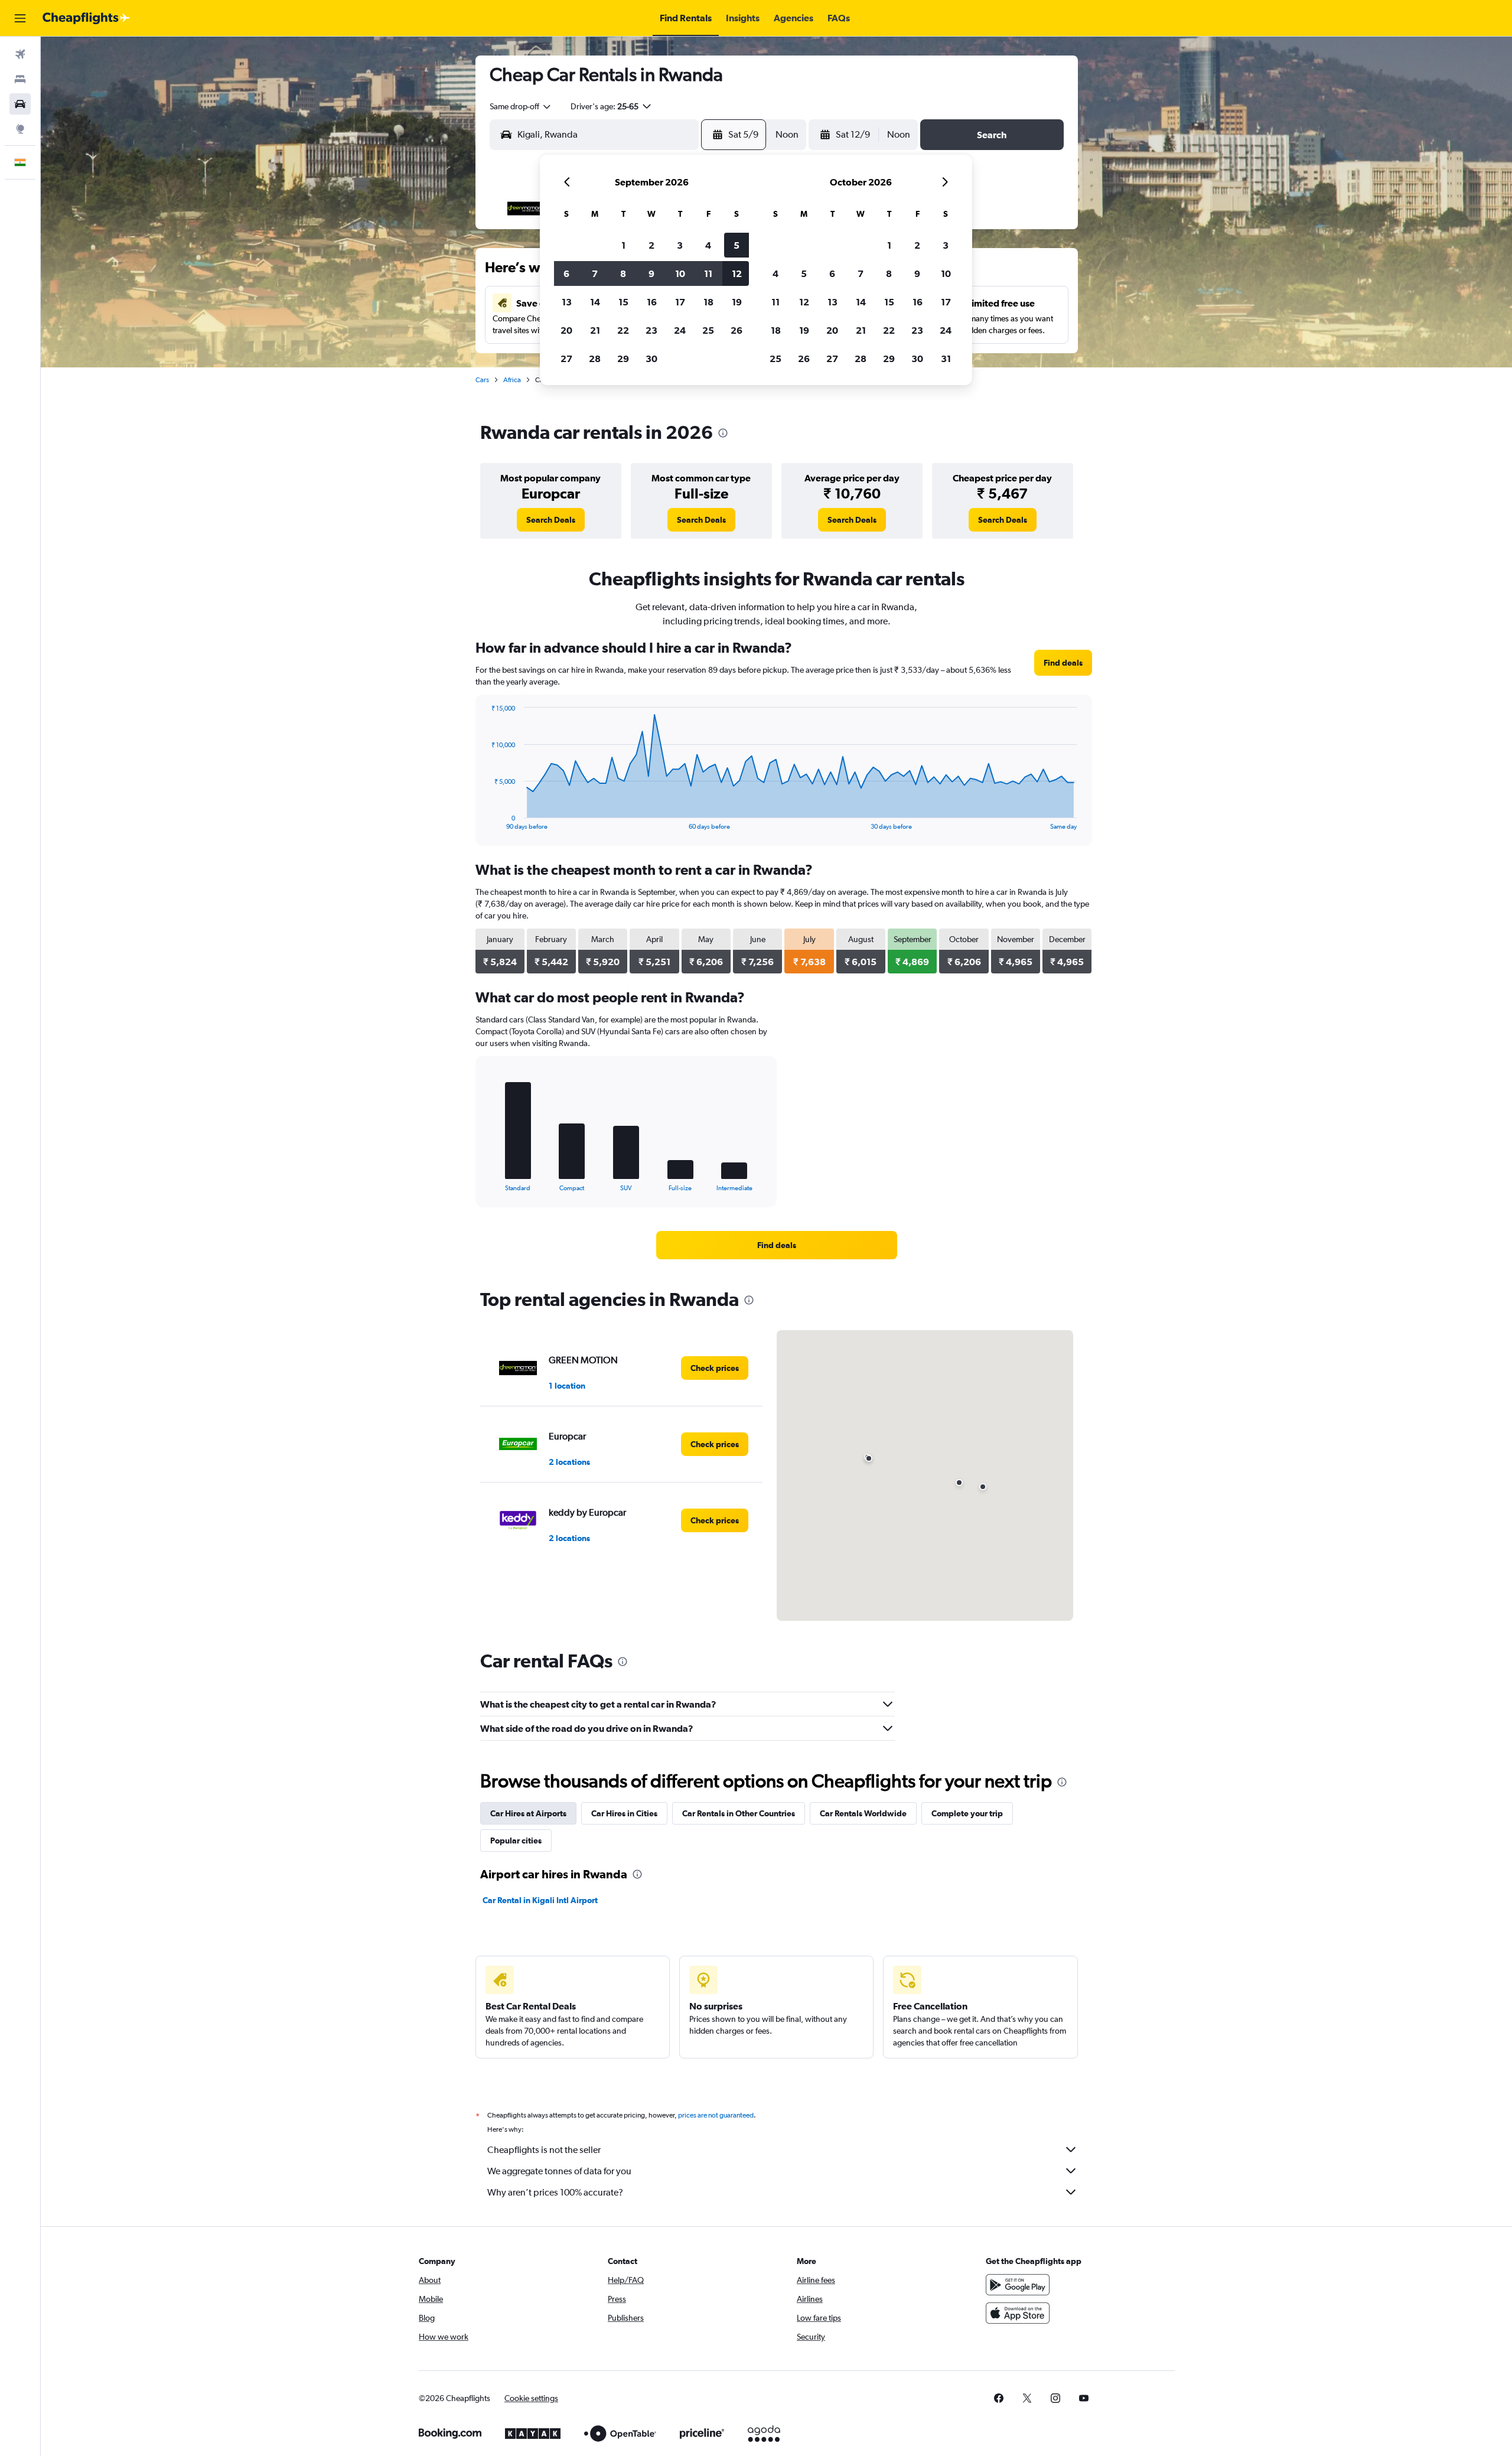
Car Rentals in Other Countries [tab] (739, 1813)
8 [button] (623, 273)
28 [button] (595, 359)
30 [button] (651, 359)
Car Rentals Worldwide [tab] (863, 1813)
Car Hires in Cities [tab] (624, 1813)
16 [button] (652, 302)
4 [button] (708, 245)
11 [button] (708, 273)
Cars (482, 380)
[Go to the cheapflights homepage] (86, 18)
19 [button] (737, 302)
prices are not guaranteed (716, 2115)
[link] (551, 520)
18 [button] (708, 302)
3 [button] (680, 245)
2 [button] (651, 245)
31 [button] (946, 359)
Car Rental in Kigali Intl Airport (540, 1900)
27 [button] (566, 359)
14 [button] (595, 302)
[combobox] (521, 106)
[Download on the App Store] (1018, 2313)
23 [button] (651, 330)
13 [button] (567, 302)
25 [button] (708, 330)
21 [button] (595, 330)
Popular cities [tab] (516, 1841)
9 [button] (651, 273)
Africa (512, 380)
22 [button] (623, 330)
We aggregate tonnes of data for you (559, 2171)
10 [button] (680, 273)
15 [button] (623, 302)
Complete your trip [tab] (967, 1813)
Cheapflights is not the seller (544, 2150)
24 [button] (680, 330)
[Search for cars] (20, 104)
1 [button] (623, 245)
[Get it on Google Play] (1018, 2285)
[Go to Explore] (20, 129)
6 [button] (566, 273)
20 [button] (566, 330)
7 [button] (595, 273)
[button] (20, 18)
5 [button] (737, 245)
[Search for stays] (20, 79)
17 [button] (680, 302)
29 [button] (623, 359)
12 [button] (737, 273)
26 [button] (737, 330)
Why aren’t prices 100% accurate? (555, 2192)
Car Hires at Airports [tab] (528, 1813)
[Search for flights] (20, 54)
